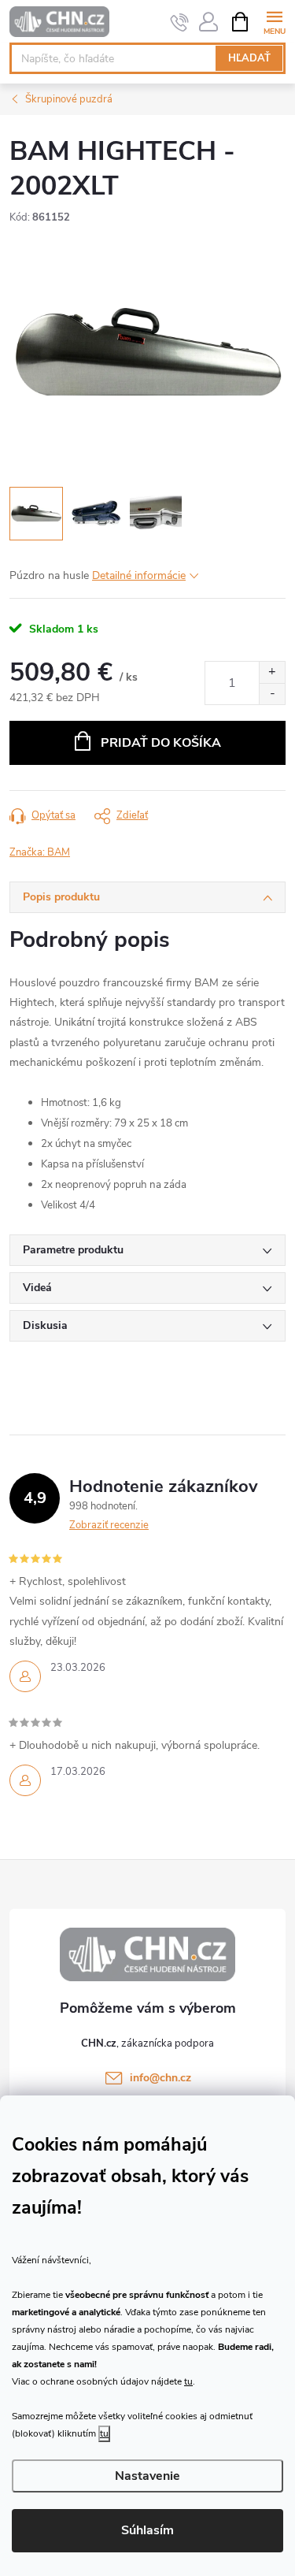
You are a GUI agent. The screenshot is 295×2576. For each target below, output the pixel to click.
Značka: (40, 852)
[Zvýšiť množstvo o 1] (272, 672)
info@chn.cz (160, 2078)
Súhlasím (147, 2530)
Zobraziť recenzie (109, 1525)
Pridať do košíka (161, 743)
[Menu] (274, 21)
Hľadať (249, 58)
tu (188, 2381)
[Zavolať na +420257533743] (180, 22)
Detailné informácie (139, 575)
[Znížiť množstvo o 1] (272, 694)
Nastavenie (147, 2476)
